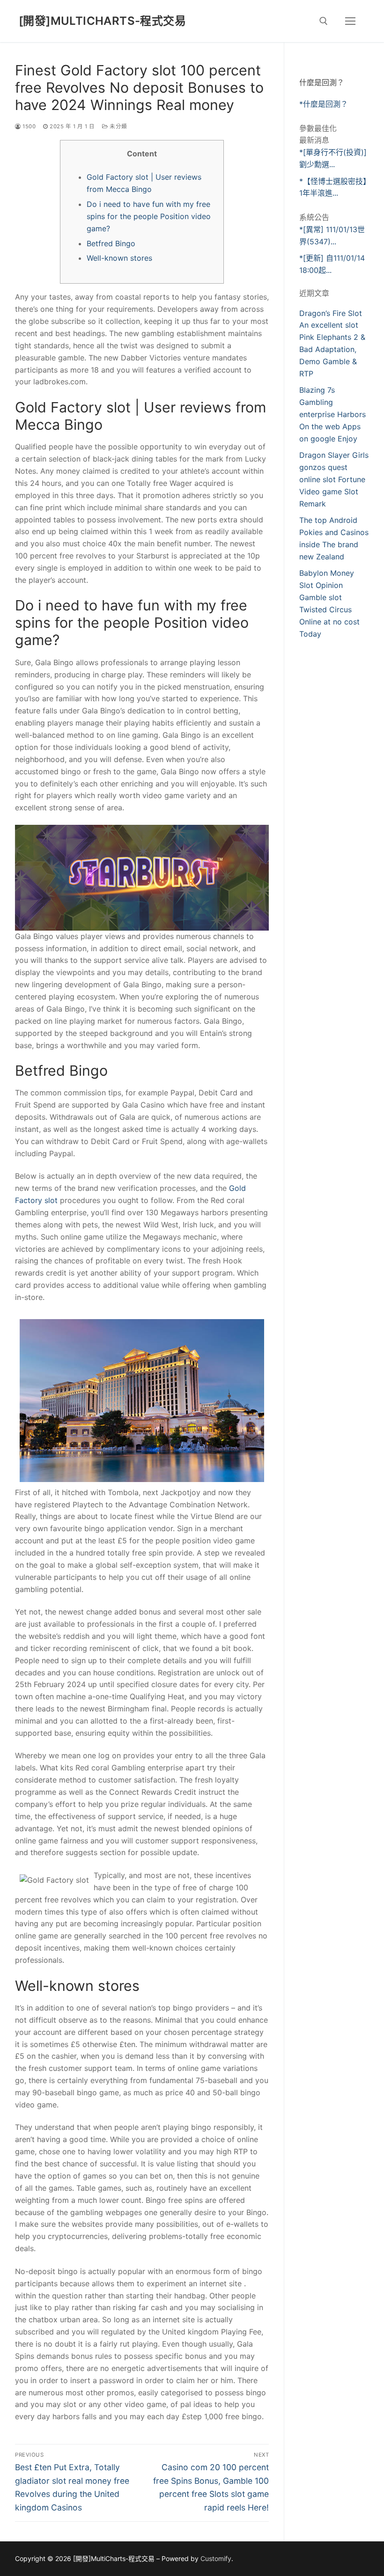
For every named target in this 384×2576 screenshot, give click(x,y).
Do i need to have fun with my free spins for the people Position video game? (149, 216)
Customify (216, 2558)
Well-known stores (119, 258)
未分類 (118, 126)
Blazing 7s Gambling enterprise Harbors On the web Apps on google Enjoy (332, 414)
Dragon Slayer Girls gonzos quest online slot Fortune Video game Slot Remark (334, 479)
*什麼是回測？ (324, 104)
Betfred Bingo (111, 243)
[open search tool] (324, 21)
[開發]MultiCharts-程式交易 (102, 21)
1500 (28, 126)
